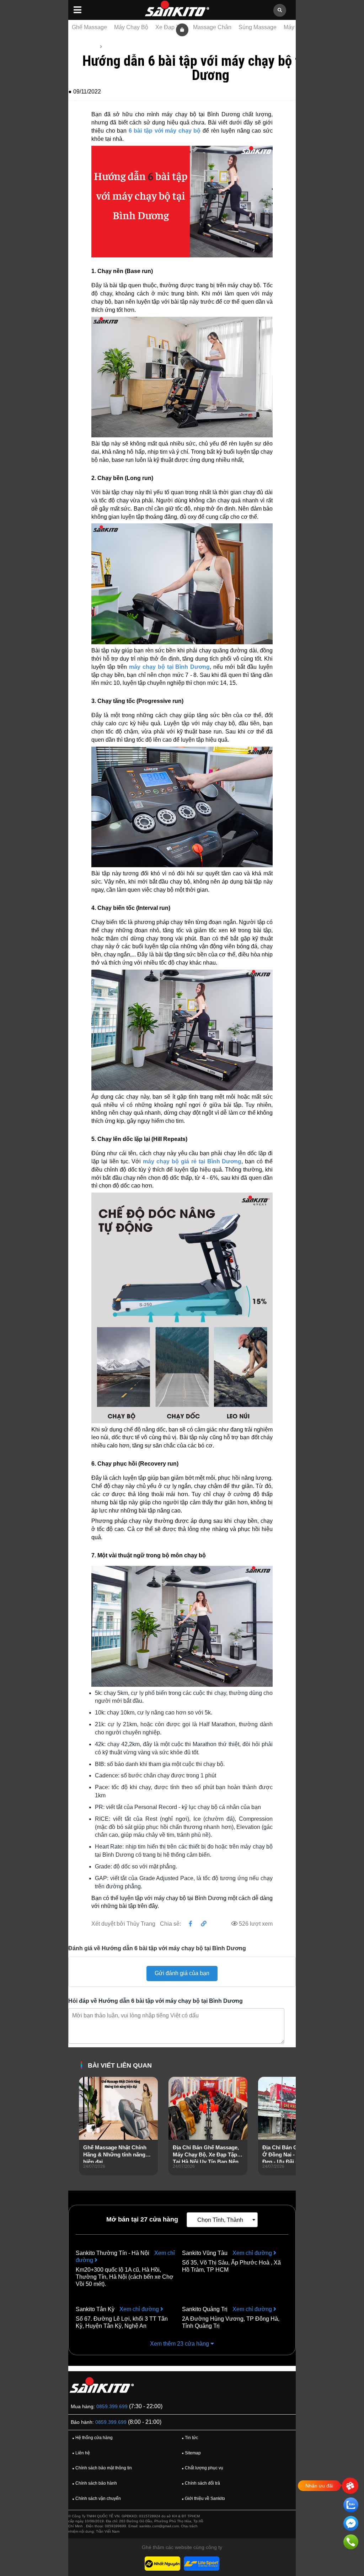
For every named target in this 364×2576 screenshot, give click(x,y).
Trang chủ (85, 47)
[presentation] (85, 2136)
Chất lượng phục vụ (202, 2468)
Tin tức (112, 47)
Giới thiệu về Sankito (203, 2498)
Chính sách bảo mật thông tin (102, 2468)
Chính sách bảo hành (95, 2483)
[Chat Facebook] (351, 2525)
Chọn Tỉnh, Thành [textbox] (220, 2220)
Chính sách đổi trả (201, 2483)
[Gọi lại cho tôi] (351, 2543)
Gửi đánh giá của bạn (182, 1973)
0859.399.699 (112, 2406)
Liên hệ (81, 2453)
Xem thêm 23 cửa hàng (180, 2344)
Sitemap (191, 2453)
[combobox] (222, 2220)
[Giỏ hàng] (182, 29)
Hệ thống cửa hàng (92, 2438)
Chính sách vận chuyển (97, 2498)
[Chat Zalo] (351, 2506)
